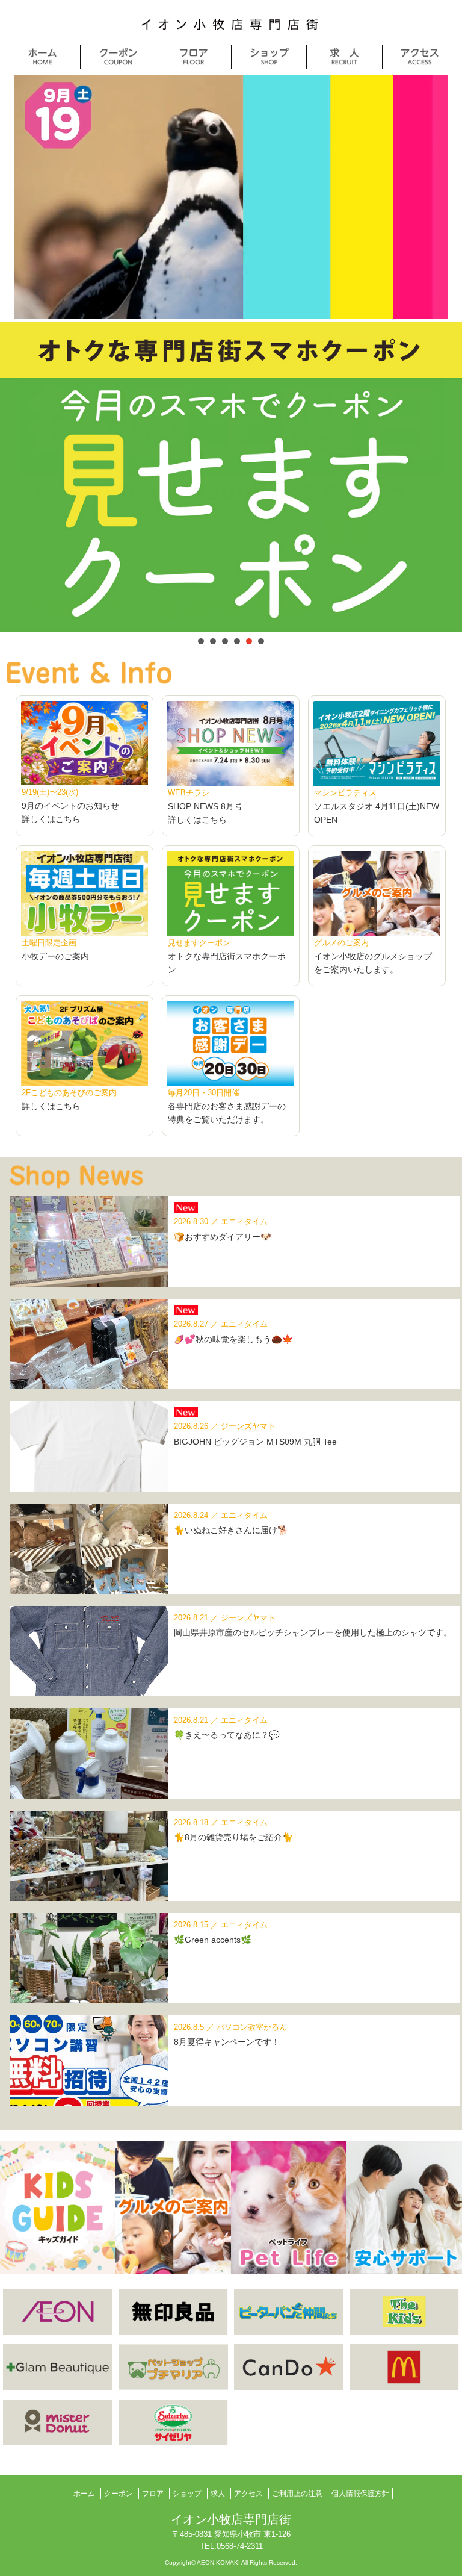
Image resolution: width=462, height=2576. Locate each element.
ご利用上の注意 (297, 2494)
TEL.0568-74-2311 (231, 2546)
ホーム (84, 2494)
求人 (218, 2494)
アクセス (248, 2494)
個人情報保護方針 (360, 2494)
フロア (153, 2494)
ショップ (187, 2494)
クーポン (119, 2494)
